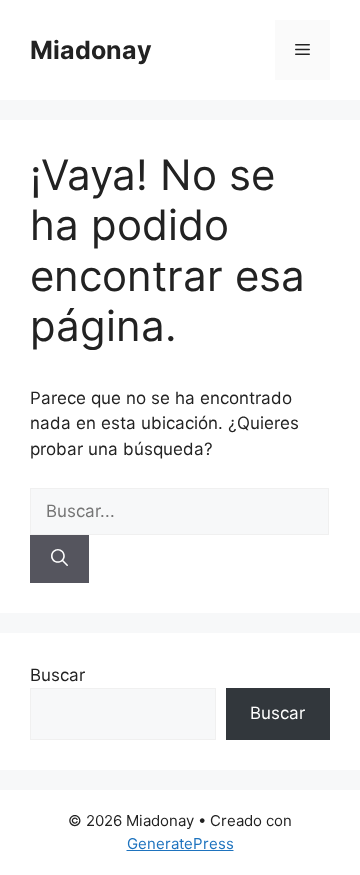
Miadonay (91, 50)
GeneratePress (180, 843)
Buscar (57, 675)
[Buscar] (59, 559)
